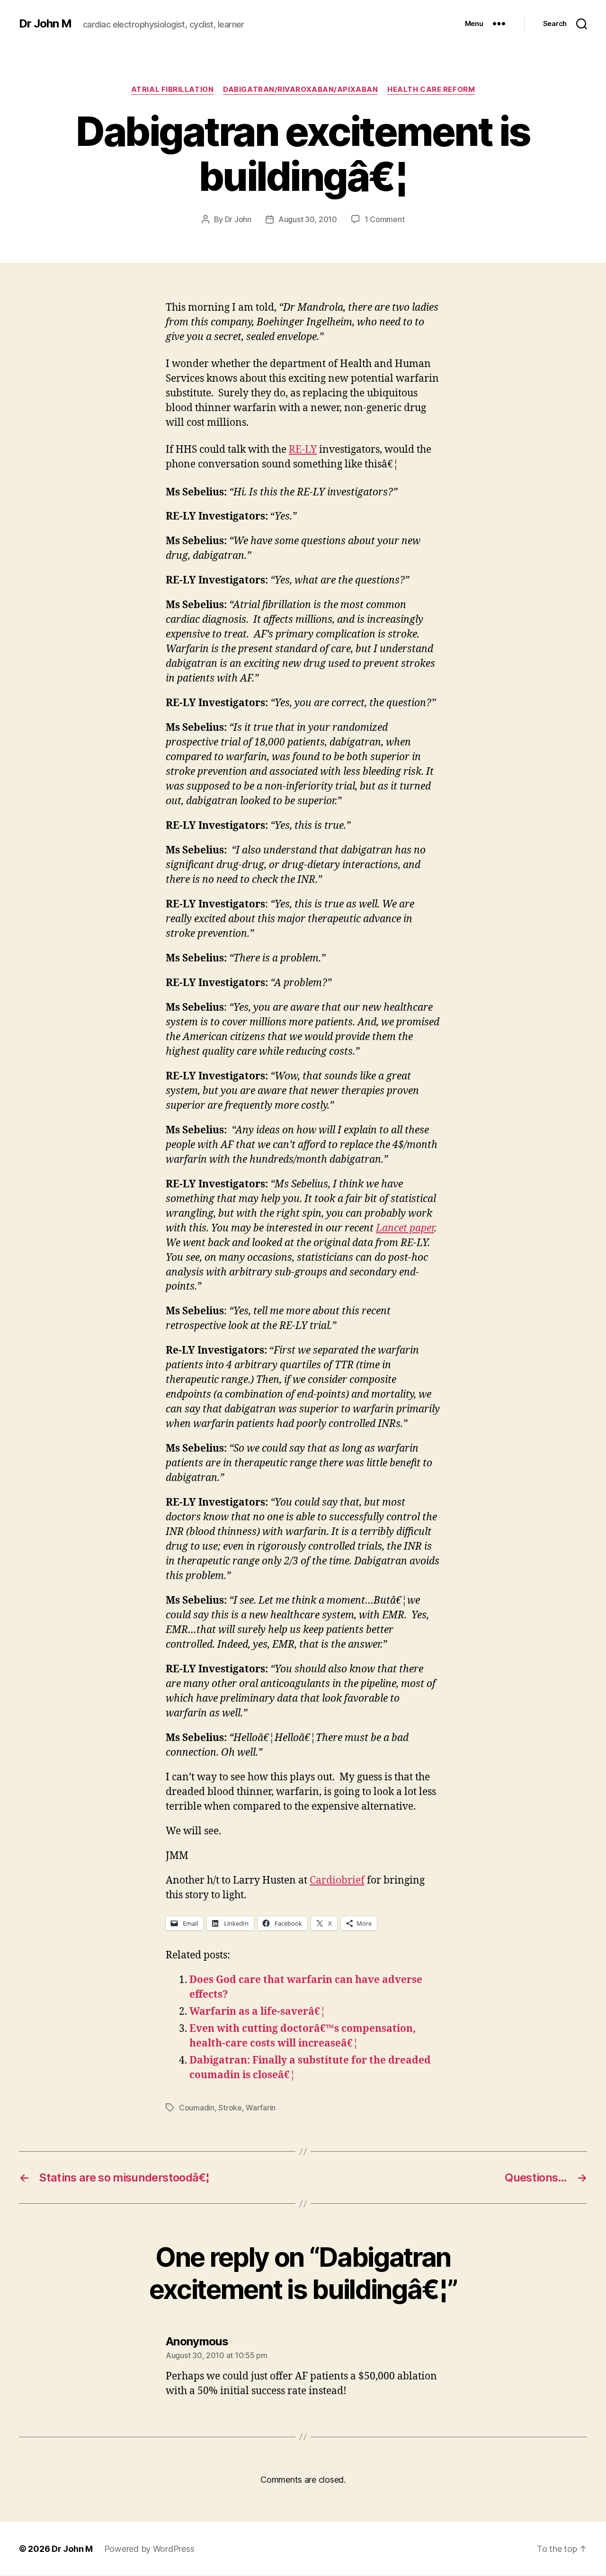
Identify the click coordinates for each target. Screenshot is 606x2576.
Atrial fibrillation (172, 90)
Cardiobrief (337, 1880)
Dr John (238, 219)
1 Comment (385, 219)
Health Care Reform (431, 90)
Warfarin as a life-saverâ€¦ (258, 2012)
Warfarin (261, 2108)
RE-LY (303, 450)
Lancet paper (405, 1228)
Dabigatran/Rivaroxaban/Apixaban (300, 90)
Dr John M (45, 24)
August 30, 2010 (308, 219)
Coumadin (197, 2108)
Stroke (230, 2108)
